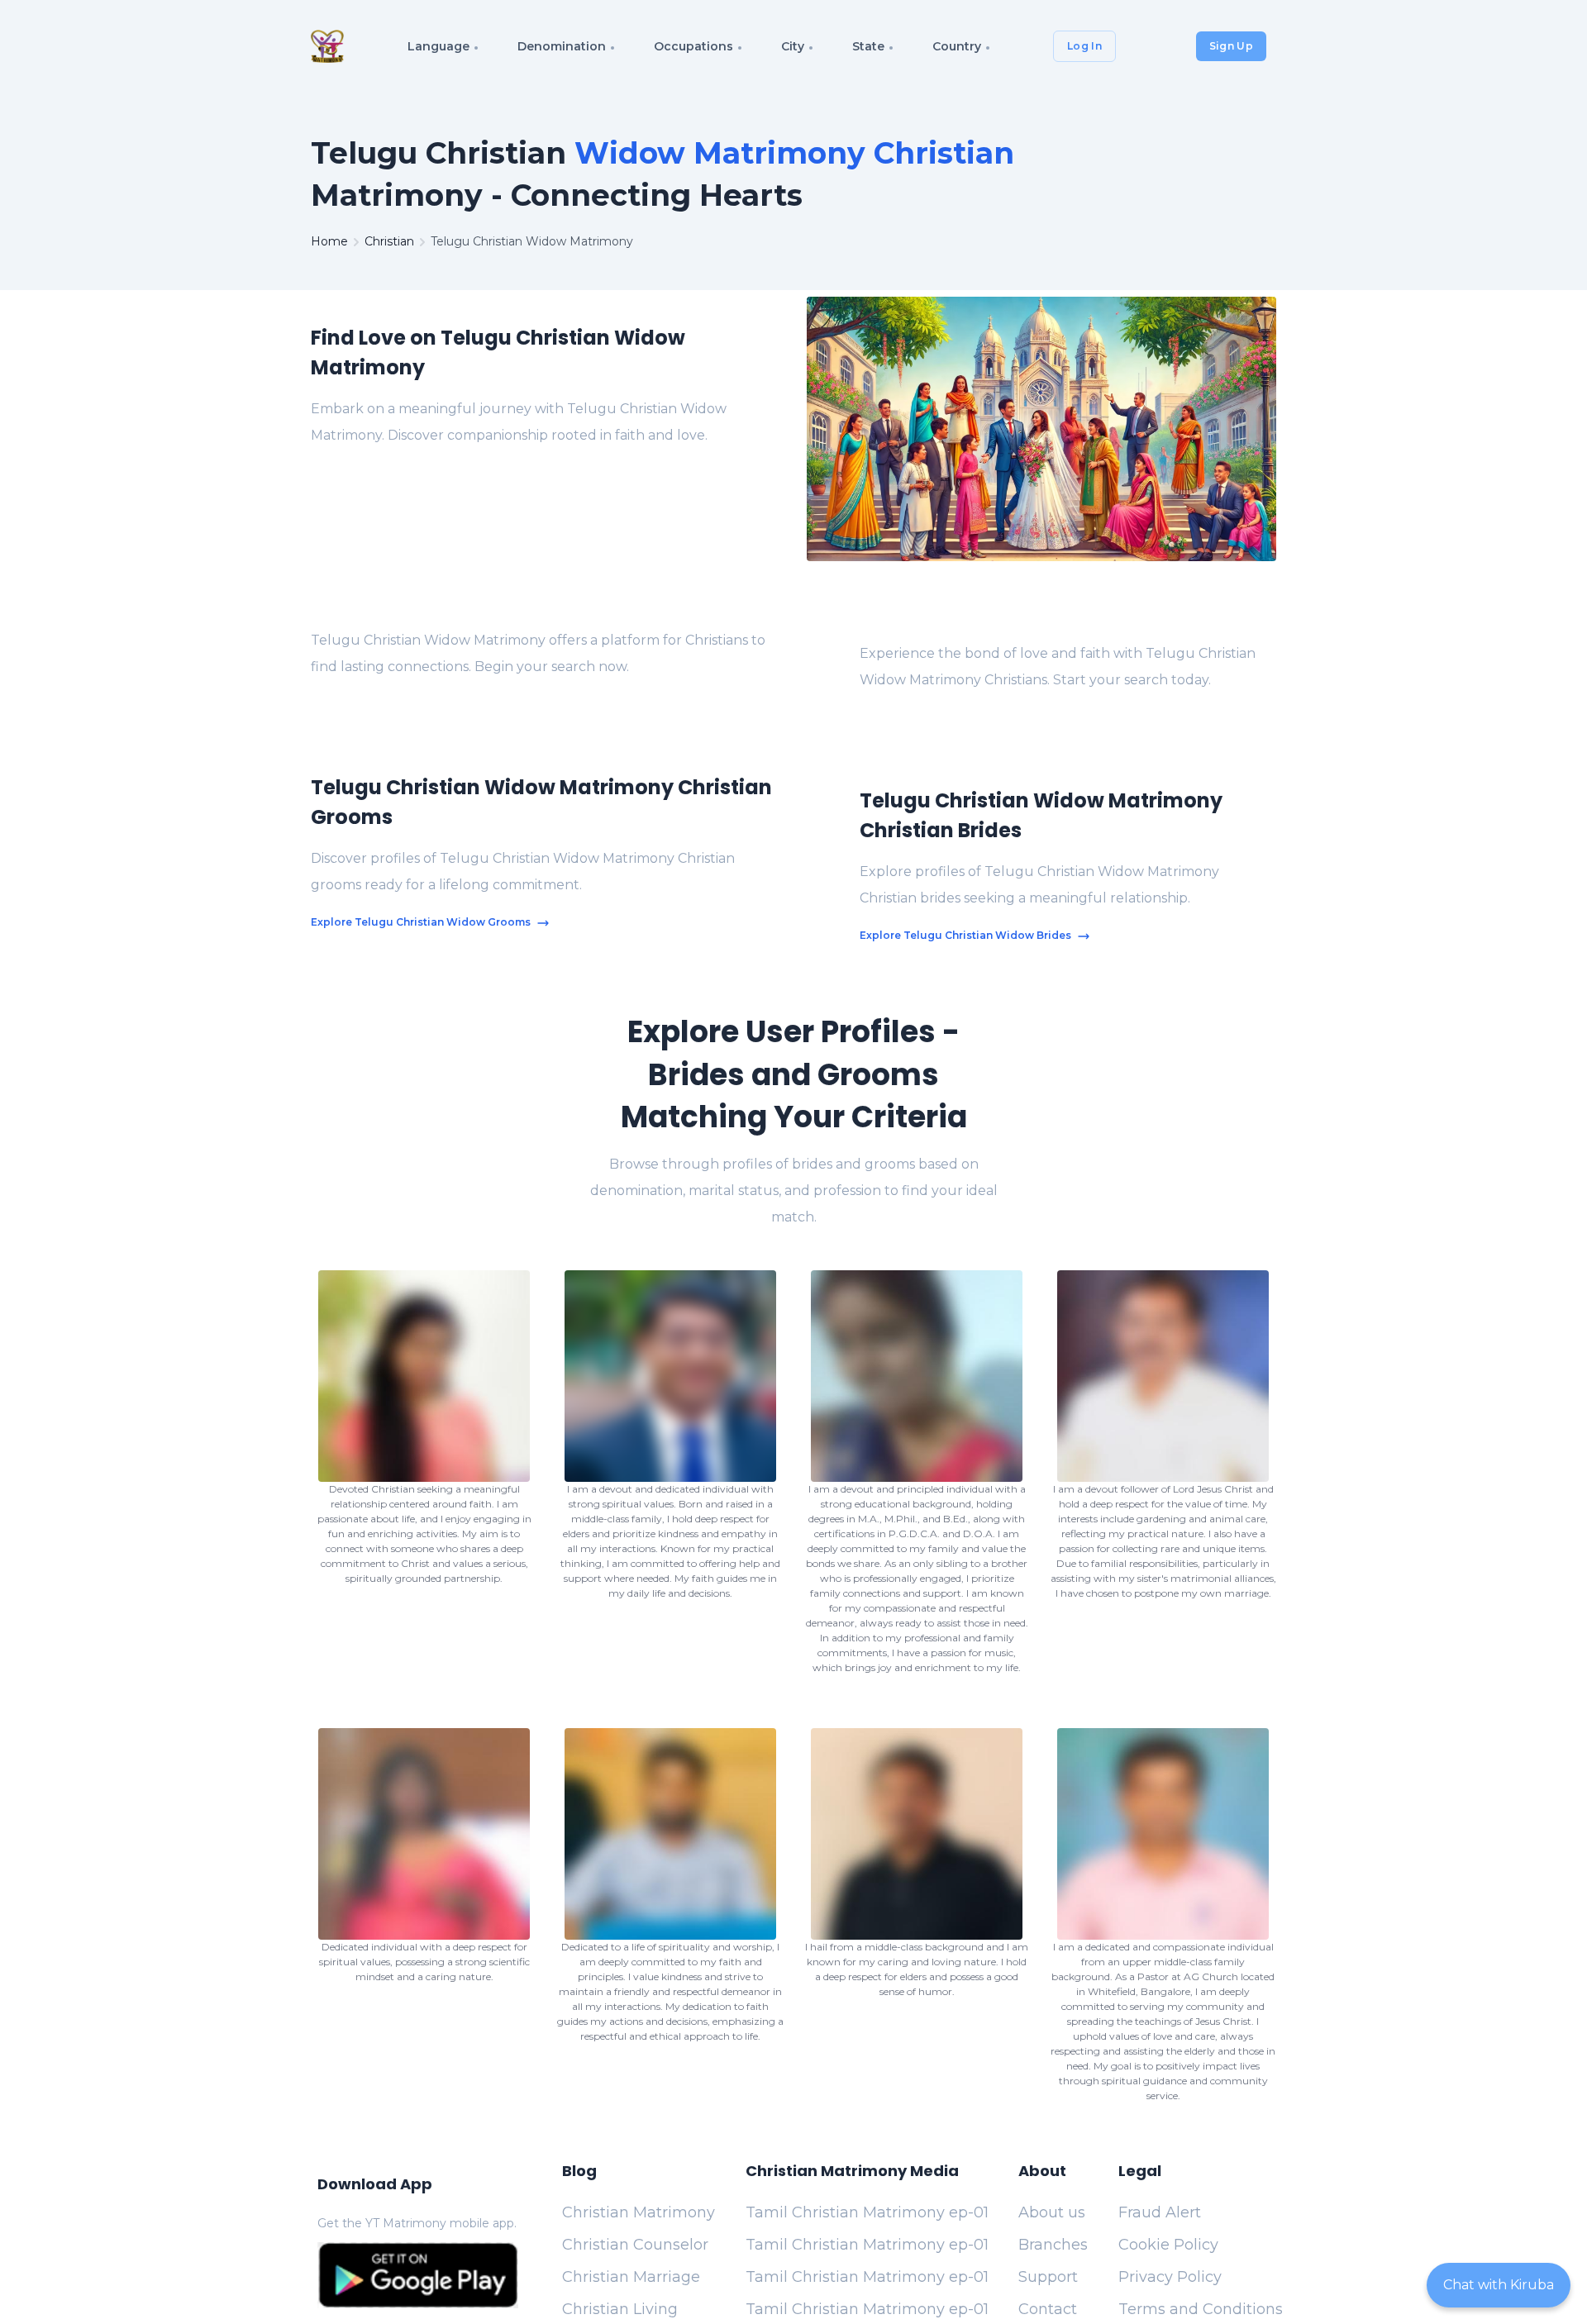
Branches (1053, 2245)
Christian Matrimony (639, 2212)
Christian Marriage (631, 2277)
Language (438, 46)
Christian (389, 241)
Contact (1048, 2309)
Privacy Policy (1170, 2277)
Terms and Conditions (1201, 2309)
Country (957, 46)
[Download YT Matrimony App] (418, 2275)
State (868, 46)
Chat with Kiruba (1499, 2285)
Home (329, 241)
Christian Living (620, 2309)
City (793, 46)
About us (1052, 2212)
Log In (1084, 46)
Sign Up (1231, 46)
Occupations (693, 46)
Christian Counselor (635, 2245)
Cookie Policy (1168, 2245)
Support (1048, 2277)
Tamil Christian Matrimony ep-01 (867, 2212)
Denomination (562, 46)
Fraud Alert (1160, 2212)
